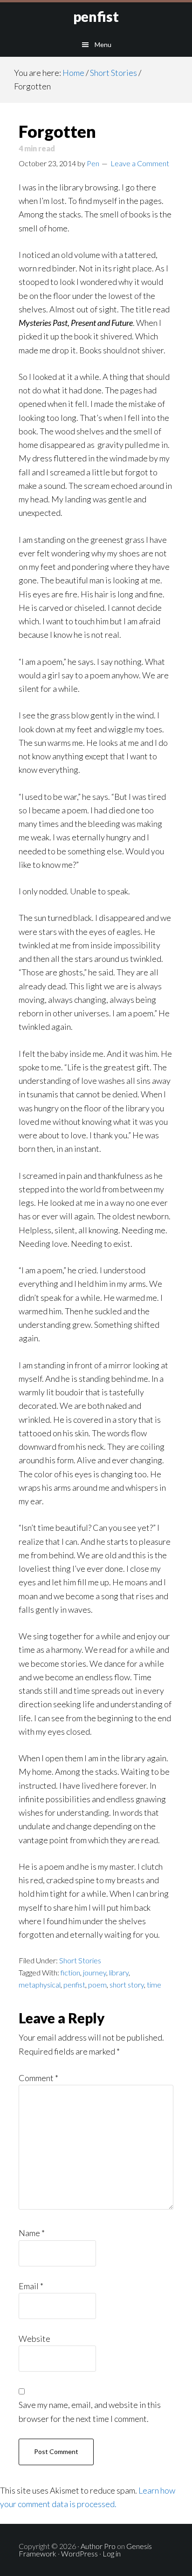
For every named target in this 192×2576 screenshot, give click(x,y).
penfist (96, 16)
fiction (70, 1972)
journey (95, 1972)
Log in (112, 2553)
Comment (38, 2078)
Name (32, 2233)
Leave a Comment (140, 163)
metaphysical (40, 1984)
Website (34, 2339)
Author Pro (98, 2546)
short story (127, 1984)
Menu (103, 44)
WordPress (79, 2553)
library (119, 1972)
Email (31, 2286)
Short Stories (80, 1960)
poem (97, 1984)
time (154, 1984)
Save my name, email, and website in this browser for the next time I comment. (90, 2411)
